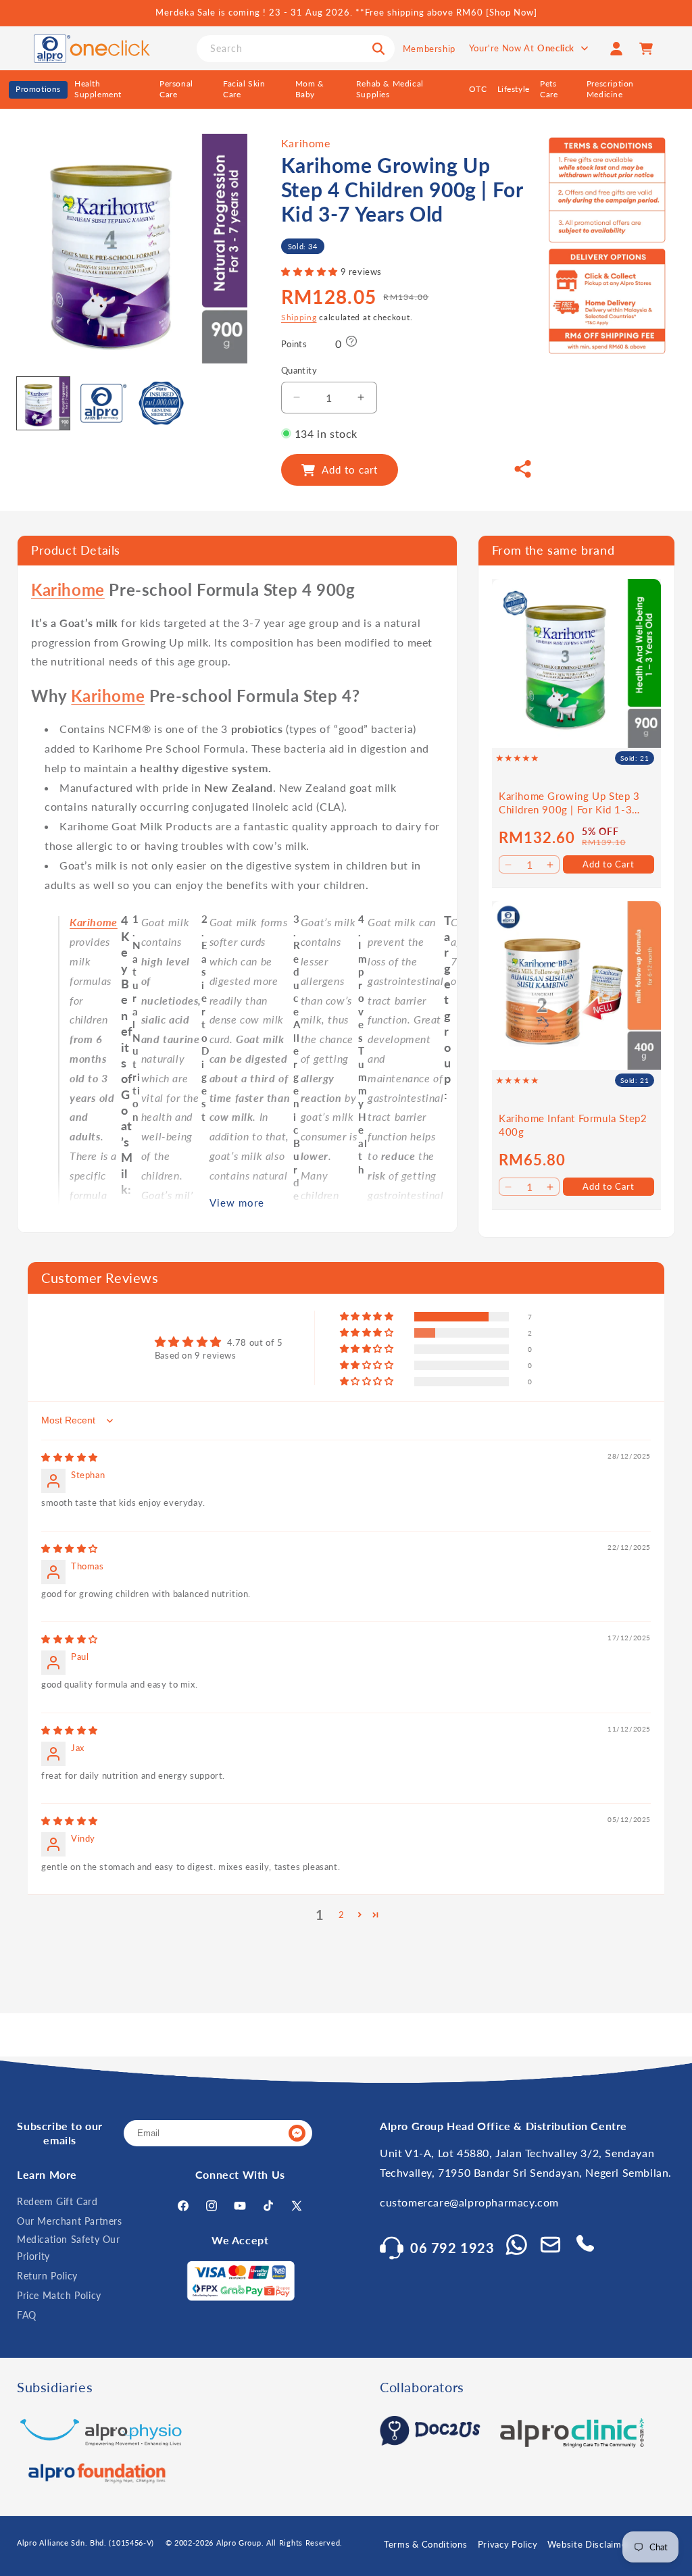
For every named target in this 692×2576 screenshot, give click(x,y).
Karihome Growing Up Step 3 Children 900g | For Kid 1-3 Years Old (569, 803)
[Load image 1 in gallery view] (43, 403)
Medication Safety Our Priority (69, 2248)
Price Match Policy (59, 2295)
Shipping (299, 317)
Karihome (306, 143)
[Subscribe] (297, 2133)
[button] (311, 272)
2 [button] (342, 1915)
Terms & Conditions (426, 2544)
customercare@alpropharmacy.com (469, 2202)
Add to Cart (609, 864)
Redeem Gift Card (57, 2201)
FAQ (27, 2315)
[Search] (378, 49)
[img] (70, 1457)
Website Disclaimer (589, 2544)
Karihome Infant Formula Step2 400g (573, 1125)
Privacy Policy (508, 2544)
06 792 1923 (452, 2248)
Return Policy (47, 2276)
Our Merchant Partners (70, 2221)
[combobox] (296, 49)
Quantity (299, 370)
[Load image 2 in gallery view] (103, 403)
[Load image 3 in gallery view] (162, 403)
